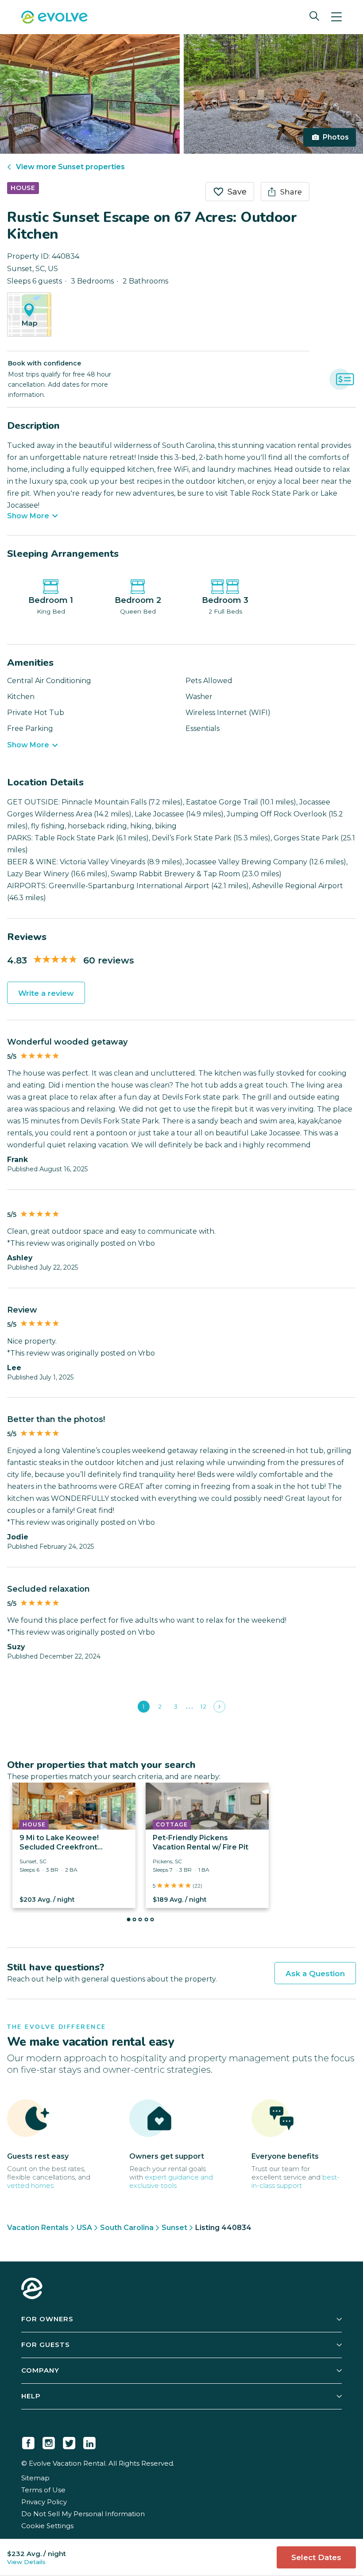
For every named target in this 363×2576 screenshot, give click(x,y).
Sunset (174, 2228)
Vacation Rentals (38, 2228)
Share (291, 192)
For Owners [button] (47, 2319)
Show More (28, 516)
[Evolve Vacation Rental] (54, 18)
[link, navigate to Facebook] (28, 2441)
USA (84, 2228)
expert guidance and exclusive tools (171, 2181)
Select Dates (316, 2557)
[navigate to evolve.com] (32, 2289)
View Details (26, 2562)
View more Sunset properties (70, 167)
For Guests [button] (46, 2345)
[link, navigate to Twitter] (69, 2441)
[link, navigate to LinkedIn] (89, 2441)
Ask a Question (315, 1974)
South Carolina (127, 2228)
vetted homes (30, 2186)
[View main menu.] (336, 17)
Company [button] (40, 2370)
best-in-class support (295, 2181)
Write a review (46, 993)
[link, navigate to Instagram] (49, 2441)
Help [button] (31, 2396)
